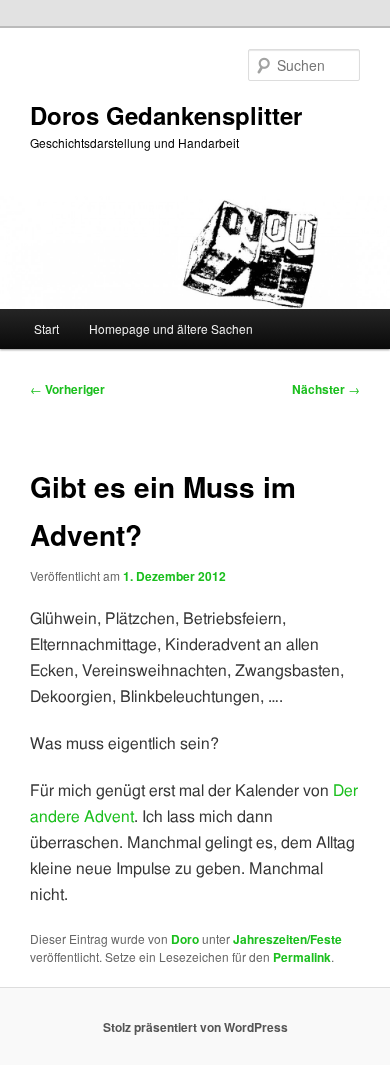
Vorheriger (67, 389)
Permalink (302, 957)
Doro (185, 939)
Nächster (326, 389)
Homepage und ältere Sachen (171, 328)
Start (46, 328)
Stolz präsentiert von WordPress (195, 1027)
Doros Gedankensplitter (166, 115)
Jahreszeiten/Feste (287, 939)
